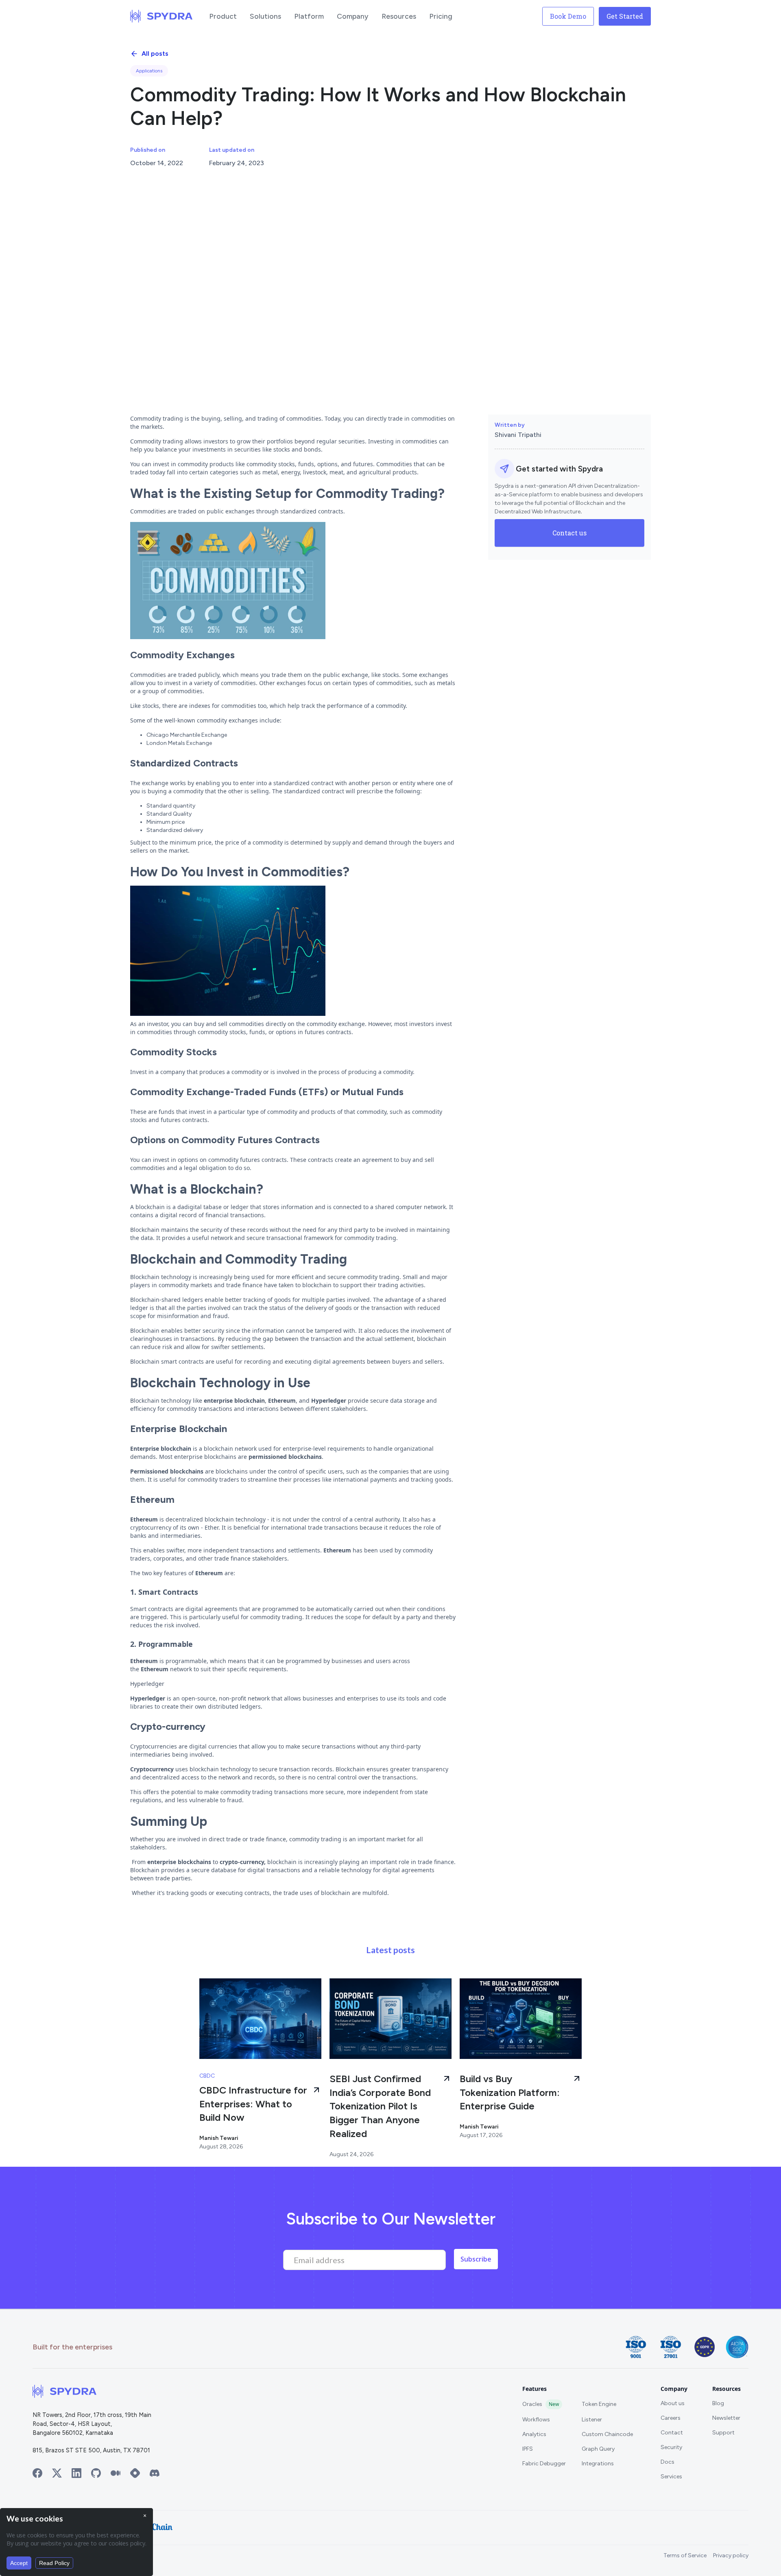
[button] (223, 16)
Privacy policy (731, 2555)
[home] (161, 16)
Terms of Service (685, 2555)
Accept (19, 2563)
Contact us (569, 533)
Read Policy (54, 2563)
